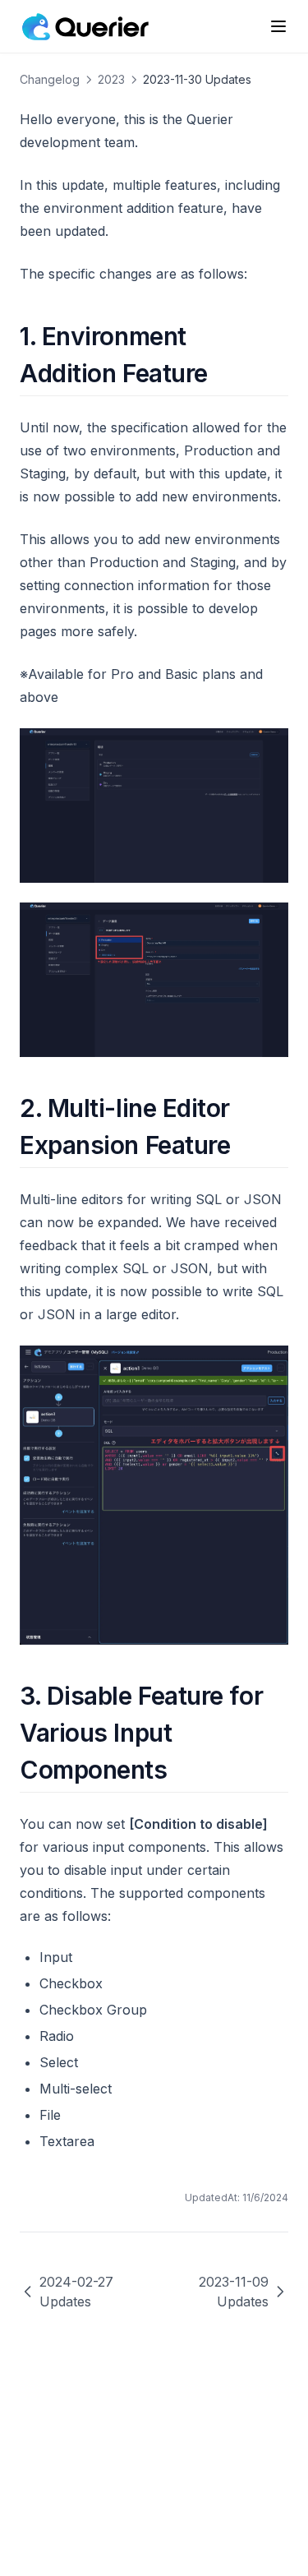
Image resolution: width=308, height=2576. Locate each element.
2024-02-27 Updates (76, 2292)
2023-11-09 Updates (234, 2292)
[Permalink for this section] (222, 373)
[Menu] (278, 26)
